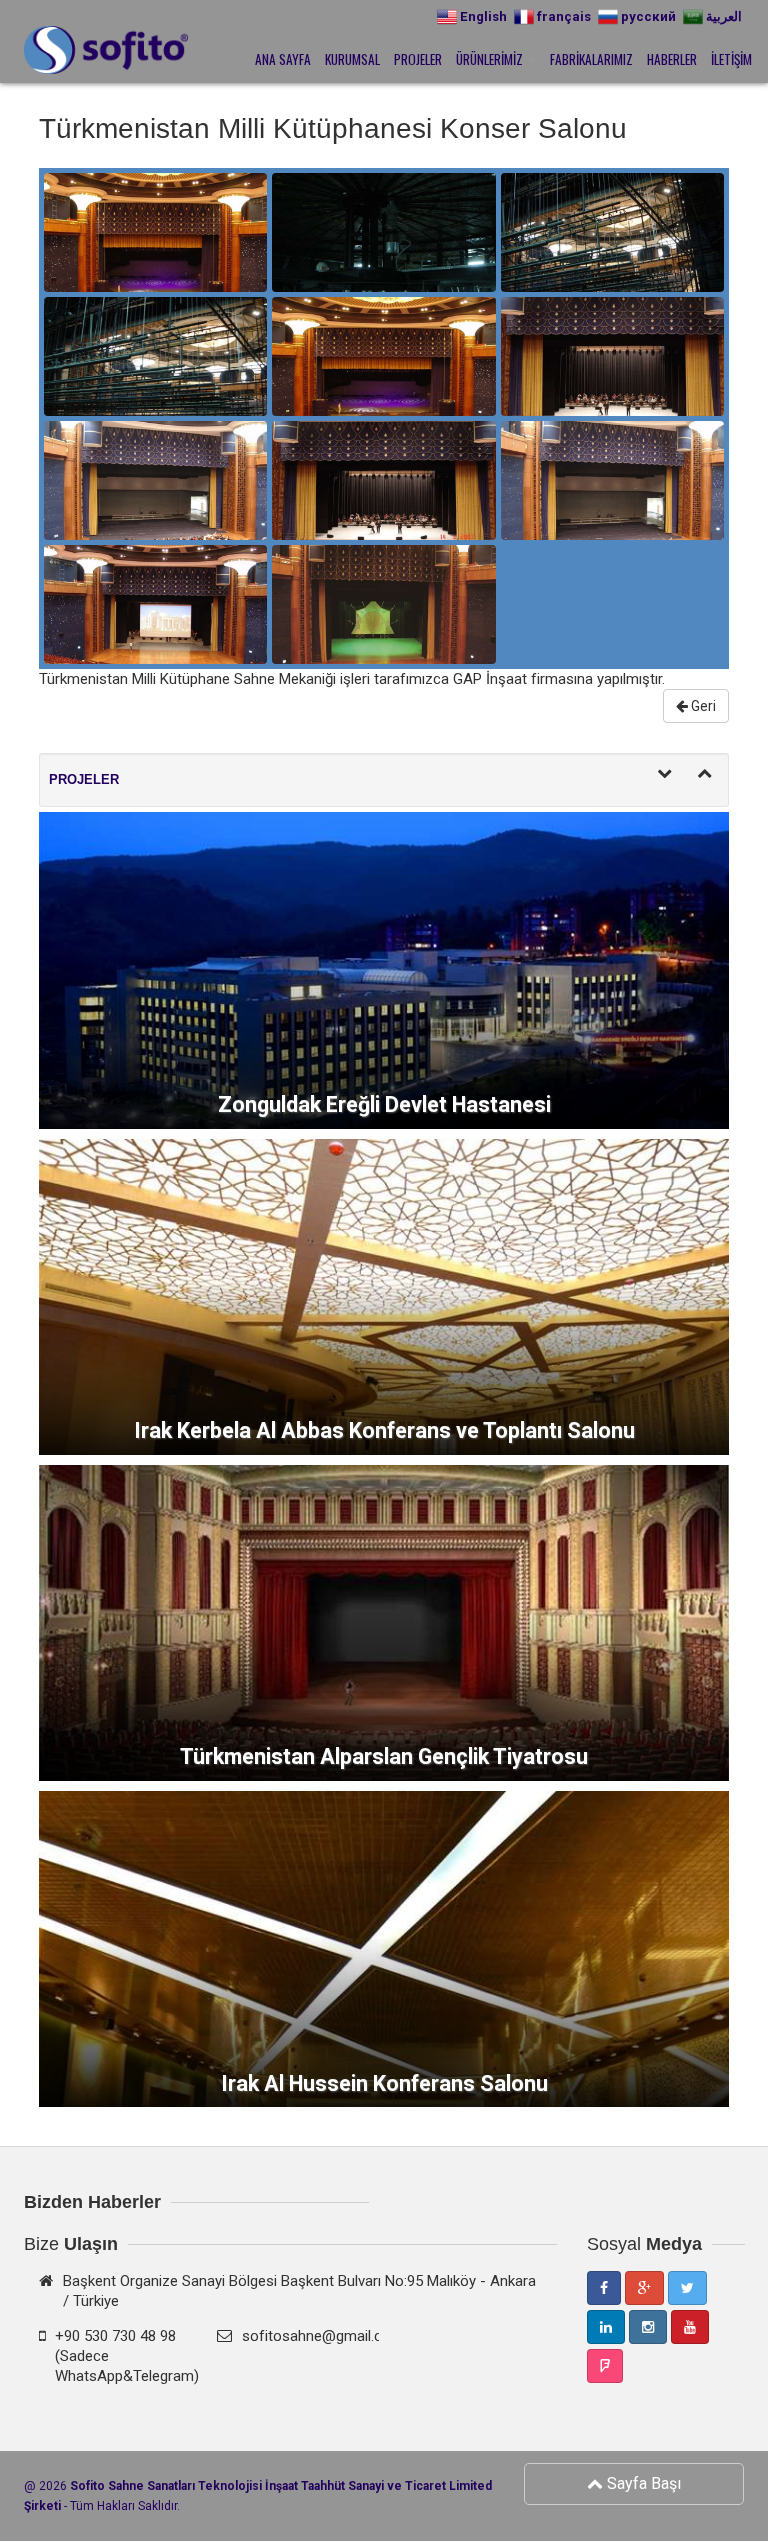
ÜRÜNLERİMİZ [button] (491, 59)
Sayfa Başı (642, 2483)
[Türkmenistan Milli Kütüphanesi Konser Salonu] (155, 232)
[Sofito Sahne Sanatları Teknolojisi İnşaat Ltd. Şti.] (39, 52)
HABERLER (672, 59)
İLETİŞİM (731, 59)
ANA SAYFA (283, 59)
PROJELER (418, 59)
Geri (702, 706)
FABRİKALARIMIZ (591, 59)
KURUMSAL (352, 59)
